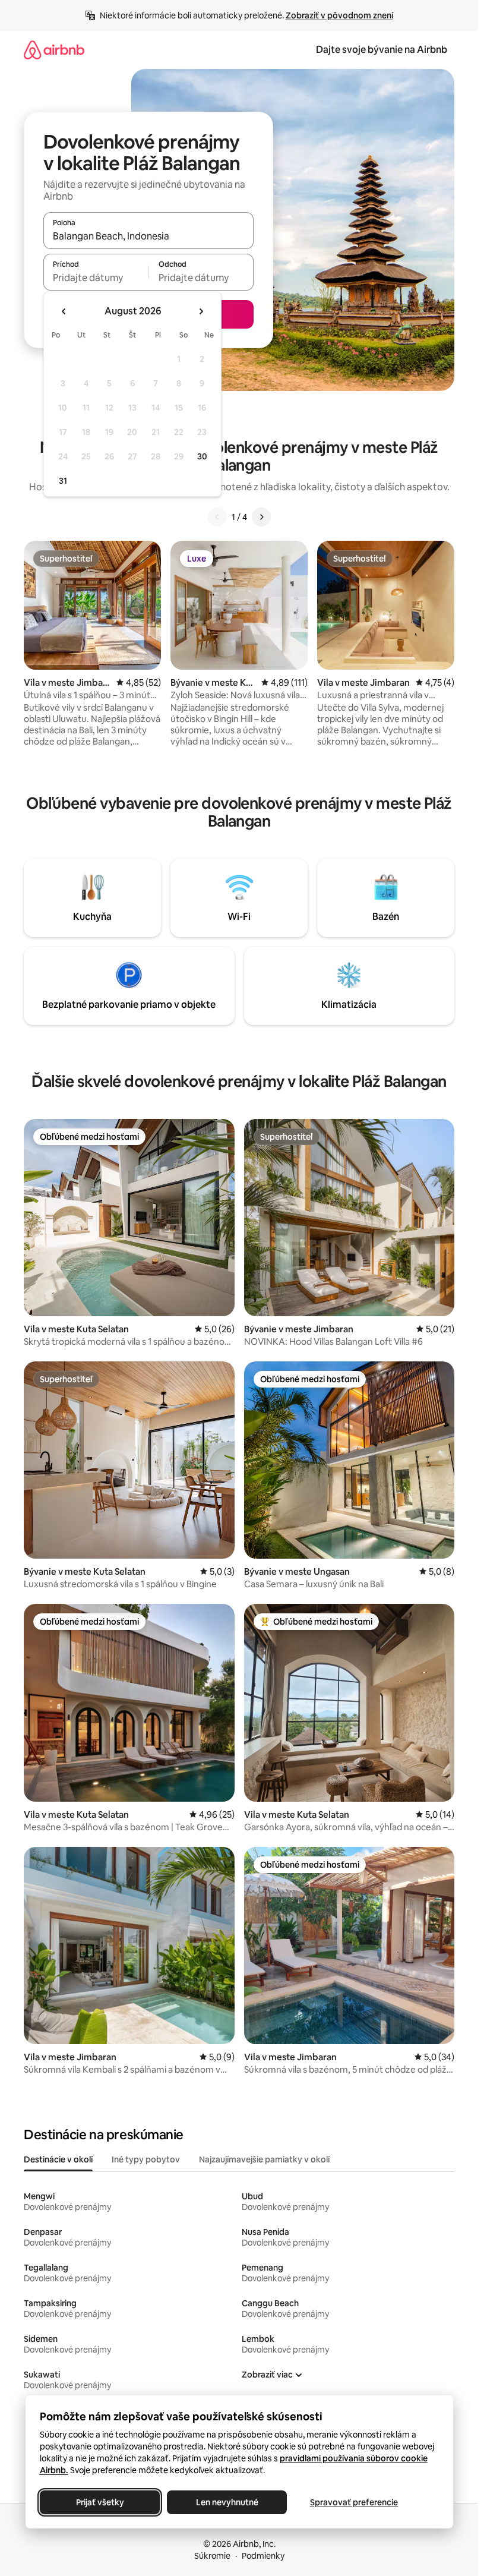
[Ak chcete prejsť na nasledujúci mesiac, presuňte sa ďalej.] (201, 311)
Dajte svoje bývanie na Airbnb (382, 50)
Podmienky (263, 2556)
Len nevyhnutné (227, 2502)
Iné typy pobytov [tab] (146, 2159)
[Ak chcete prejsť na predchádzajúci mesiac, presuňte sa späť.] (64, 311)
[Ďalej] (261, 517)
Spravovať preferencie (354, 2502)
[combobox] (148, 236)
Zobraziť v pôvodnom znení (339, 15)
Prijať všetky (99, 2502)
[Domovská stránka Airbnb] (54, 50)
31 (63, 481)
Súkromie (212, 2556)
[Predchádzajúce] (217, 517)
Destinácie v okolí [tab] (58, 2159)
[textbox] (96, 278)
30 (202, 456)
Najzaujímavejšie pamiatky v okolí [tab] (264, 2159)
